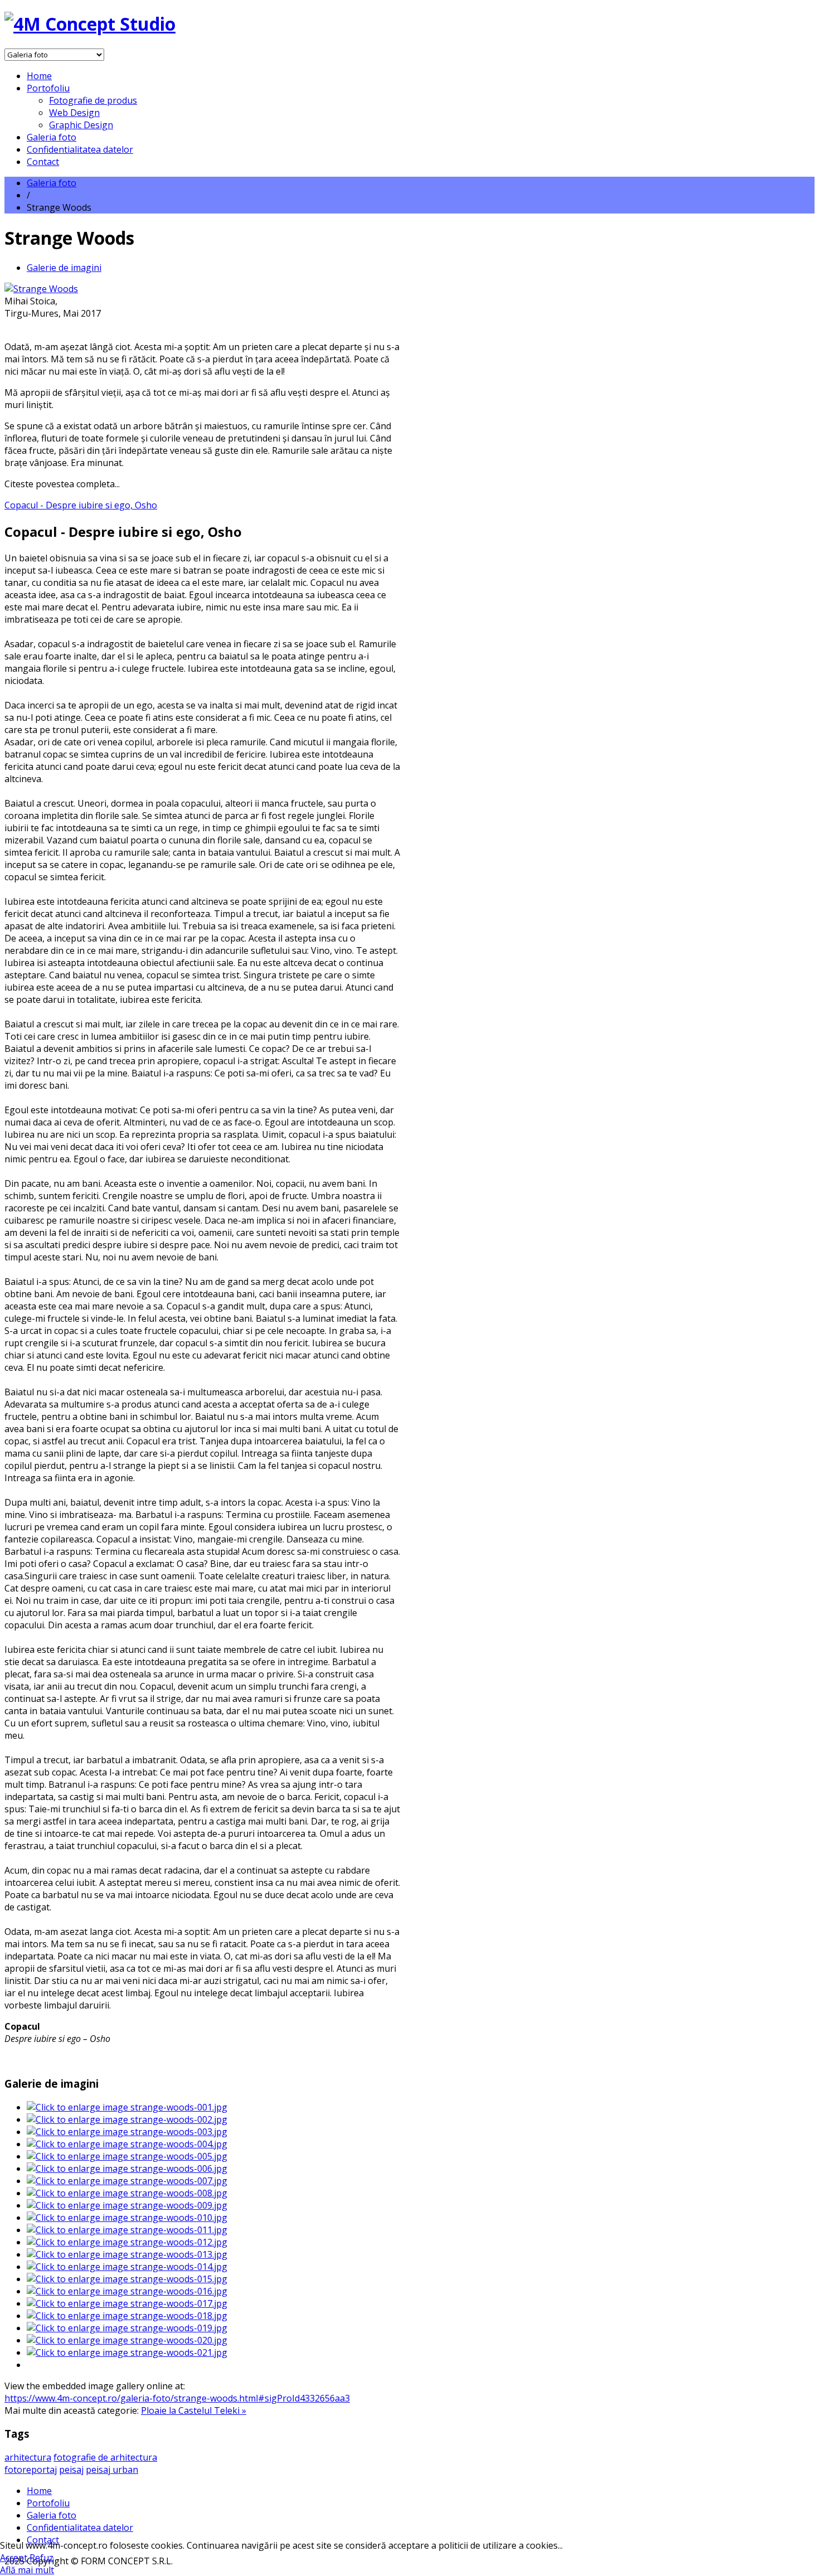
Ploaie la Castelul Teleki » (194, 2410)
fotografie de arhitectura (105, 2457)
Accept (14, 2558)
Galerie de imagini (64, 268)
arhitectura (28, 2457)
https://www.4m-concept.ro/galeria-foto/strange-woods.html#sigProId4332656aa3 (177, 2398)
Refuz (42, 2558)
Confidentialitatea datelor (80, 149)
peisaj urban (112, 2470)
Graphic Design (81, 125)
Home (39, 76)
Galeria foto (52, 137)
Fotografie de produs (93, 100)
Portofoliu (48, 88)
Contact (43, 162)
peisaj (71, 2470)
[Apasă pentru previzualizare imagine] (41, 289)
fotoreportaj (31, 2470)
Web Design (74, 113)
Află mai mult (27, 2570)
